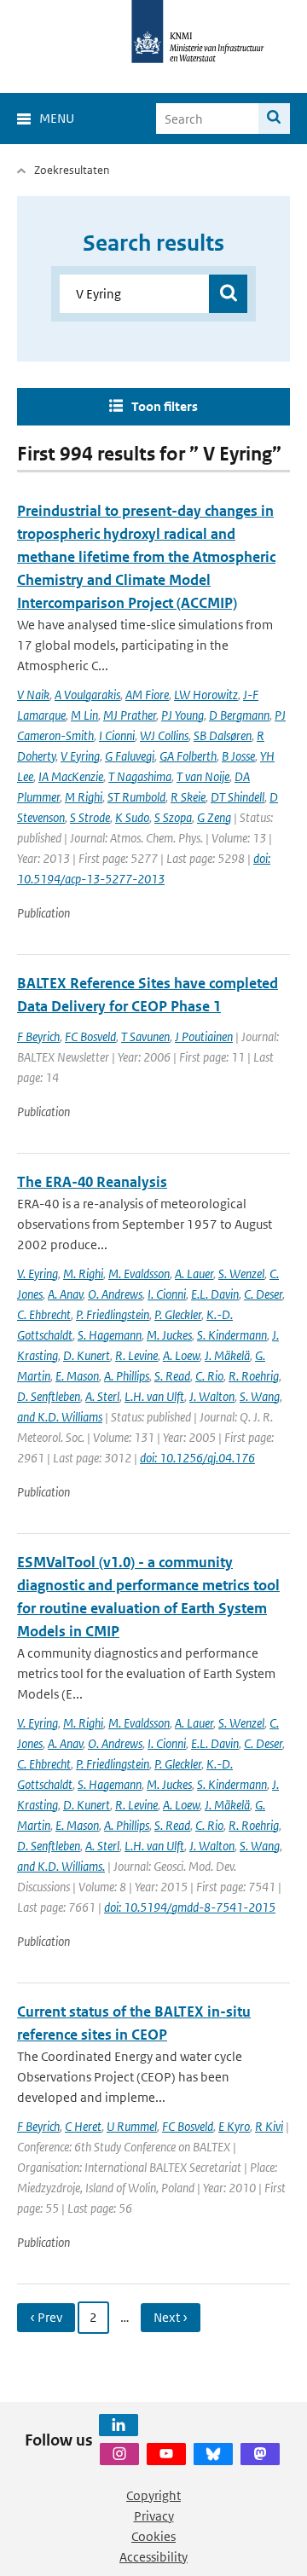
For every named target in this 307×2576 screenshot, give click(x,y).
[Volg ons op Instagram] (119, 2454)
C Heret (83, 2126)
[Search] (274, 119)
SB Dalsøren (223, 735)
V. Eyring (38, 1274)
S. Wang (260, 1396)
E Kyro (234, 2126)
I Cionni (117, 735)
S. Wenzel (241, 1274)
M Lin (84, 715)
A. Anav (65, 1294)
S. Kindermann (232, 1335)
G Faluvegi (130, 756)
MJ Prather (130, 715)
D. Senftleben (49, 1396)
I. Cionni (167, 1294)
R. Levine (136, 1355)
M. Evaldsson (139, 1274)
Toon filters (165, 406)
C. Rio (209, 1376)
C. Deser (263, 1294)
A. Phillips (127, 1376)
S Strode (90, 817)
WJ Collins (164, 735)
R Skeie (188, 797)
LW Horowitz (206, 695)
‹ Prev (46, 2317)
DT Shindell (237, 797)
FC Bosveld (90, 1036)
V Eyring (80, 756)
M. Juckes (169, 1335)
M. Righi (83, 1274)
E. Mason (77, 1376)
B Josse (238, 756)
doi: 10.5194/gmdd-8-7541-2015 (190, 1907)
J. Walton (212, 1396)
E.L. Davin (215, 1294)
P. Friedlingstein (113, 1314)
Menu (57, 118)
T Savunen (145, 1036)
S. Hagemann (110, 1335)
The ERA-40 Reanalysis (92, 1182)
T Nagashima (140, 776)
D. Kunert (87, 1355)
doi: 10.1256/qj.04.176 (197, 1458)
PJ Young (182, 715)
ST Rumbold (136, 797)
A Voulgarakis (87, 695)
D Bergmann (239, 715)
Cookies (153, 2536)
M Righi (84, 797)
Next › (171, 2317)
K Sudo (132, 817)
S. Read (172, 1376)
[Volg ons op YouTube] (166, 2454)
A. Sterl (102, 1396)
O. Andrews (115, 1294)
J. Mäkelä (227, 1355)
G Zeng (214, 817)
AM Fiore (147, 695)
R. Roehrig (254, 1376)
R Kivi (269, 2126)
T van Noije (203, 776)
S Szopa (173, 817)
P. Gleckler (178, 1314)
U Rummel (132, 2126)
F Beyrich (38, 1036)
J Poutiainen (204, 1036)
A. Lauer (194, 1274)
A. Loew (181, 1355)
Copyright (153, 2495)
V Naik (33, 695)
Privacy (154, 2516)
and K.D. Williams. (61, 1866)
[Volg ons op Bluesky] (213, 2454)
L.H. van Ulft (154, 1396)
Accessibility (153, 2557)
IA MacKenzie (71, 776)
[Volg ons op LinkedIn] (119, 2425)
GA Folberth (188, 756)
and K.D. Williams (60, 1417)
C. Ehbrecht (44, 1314)
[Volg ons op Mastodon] (260, 2454)
